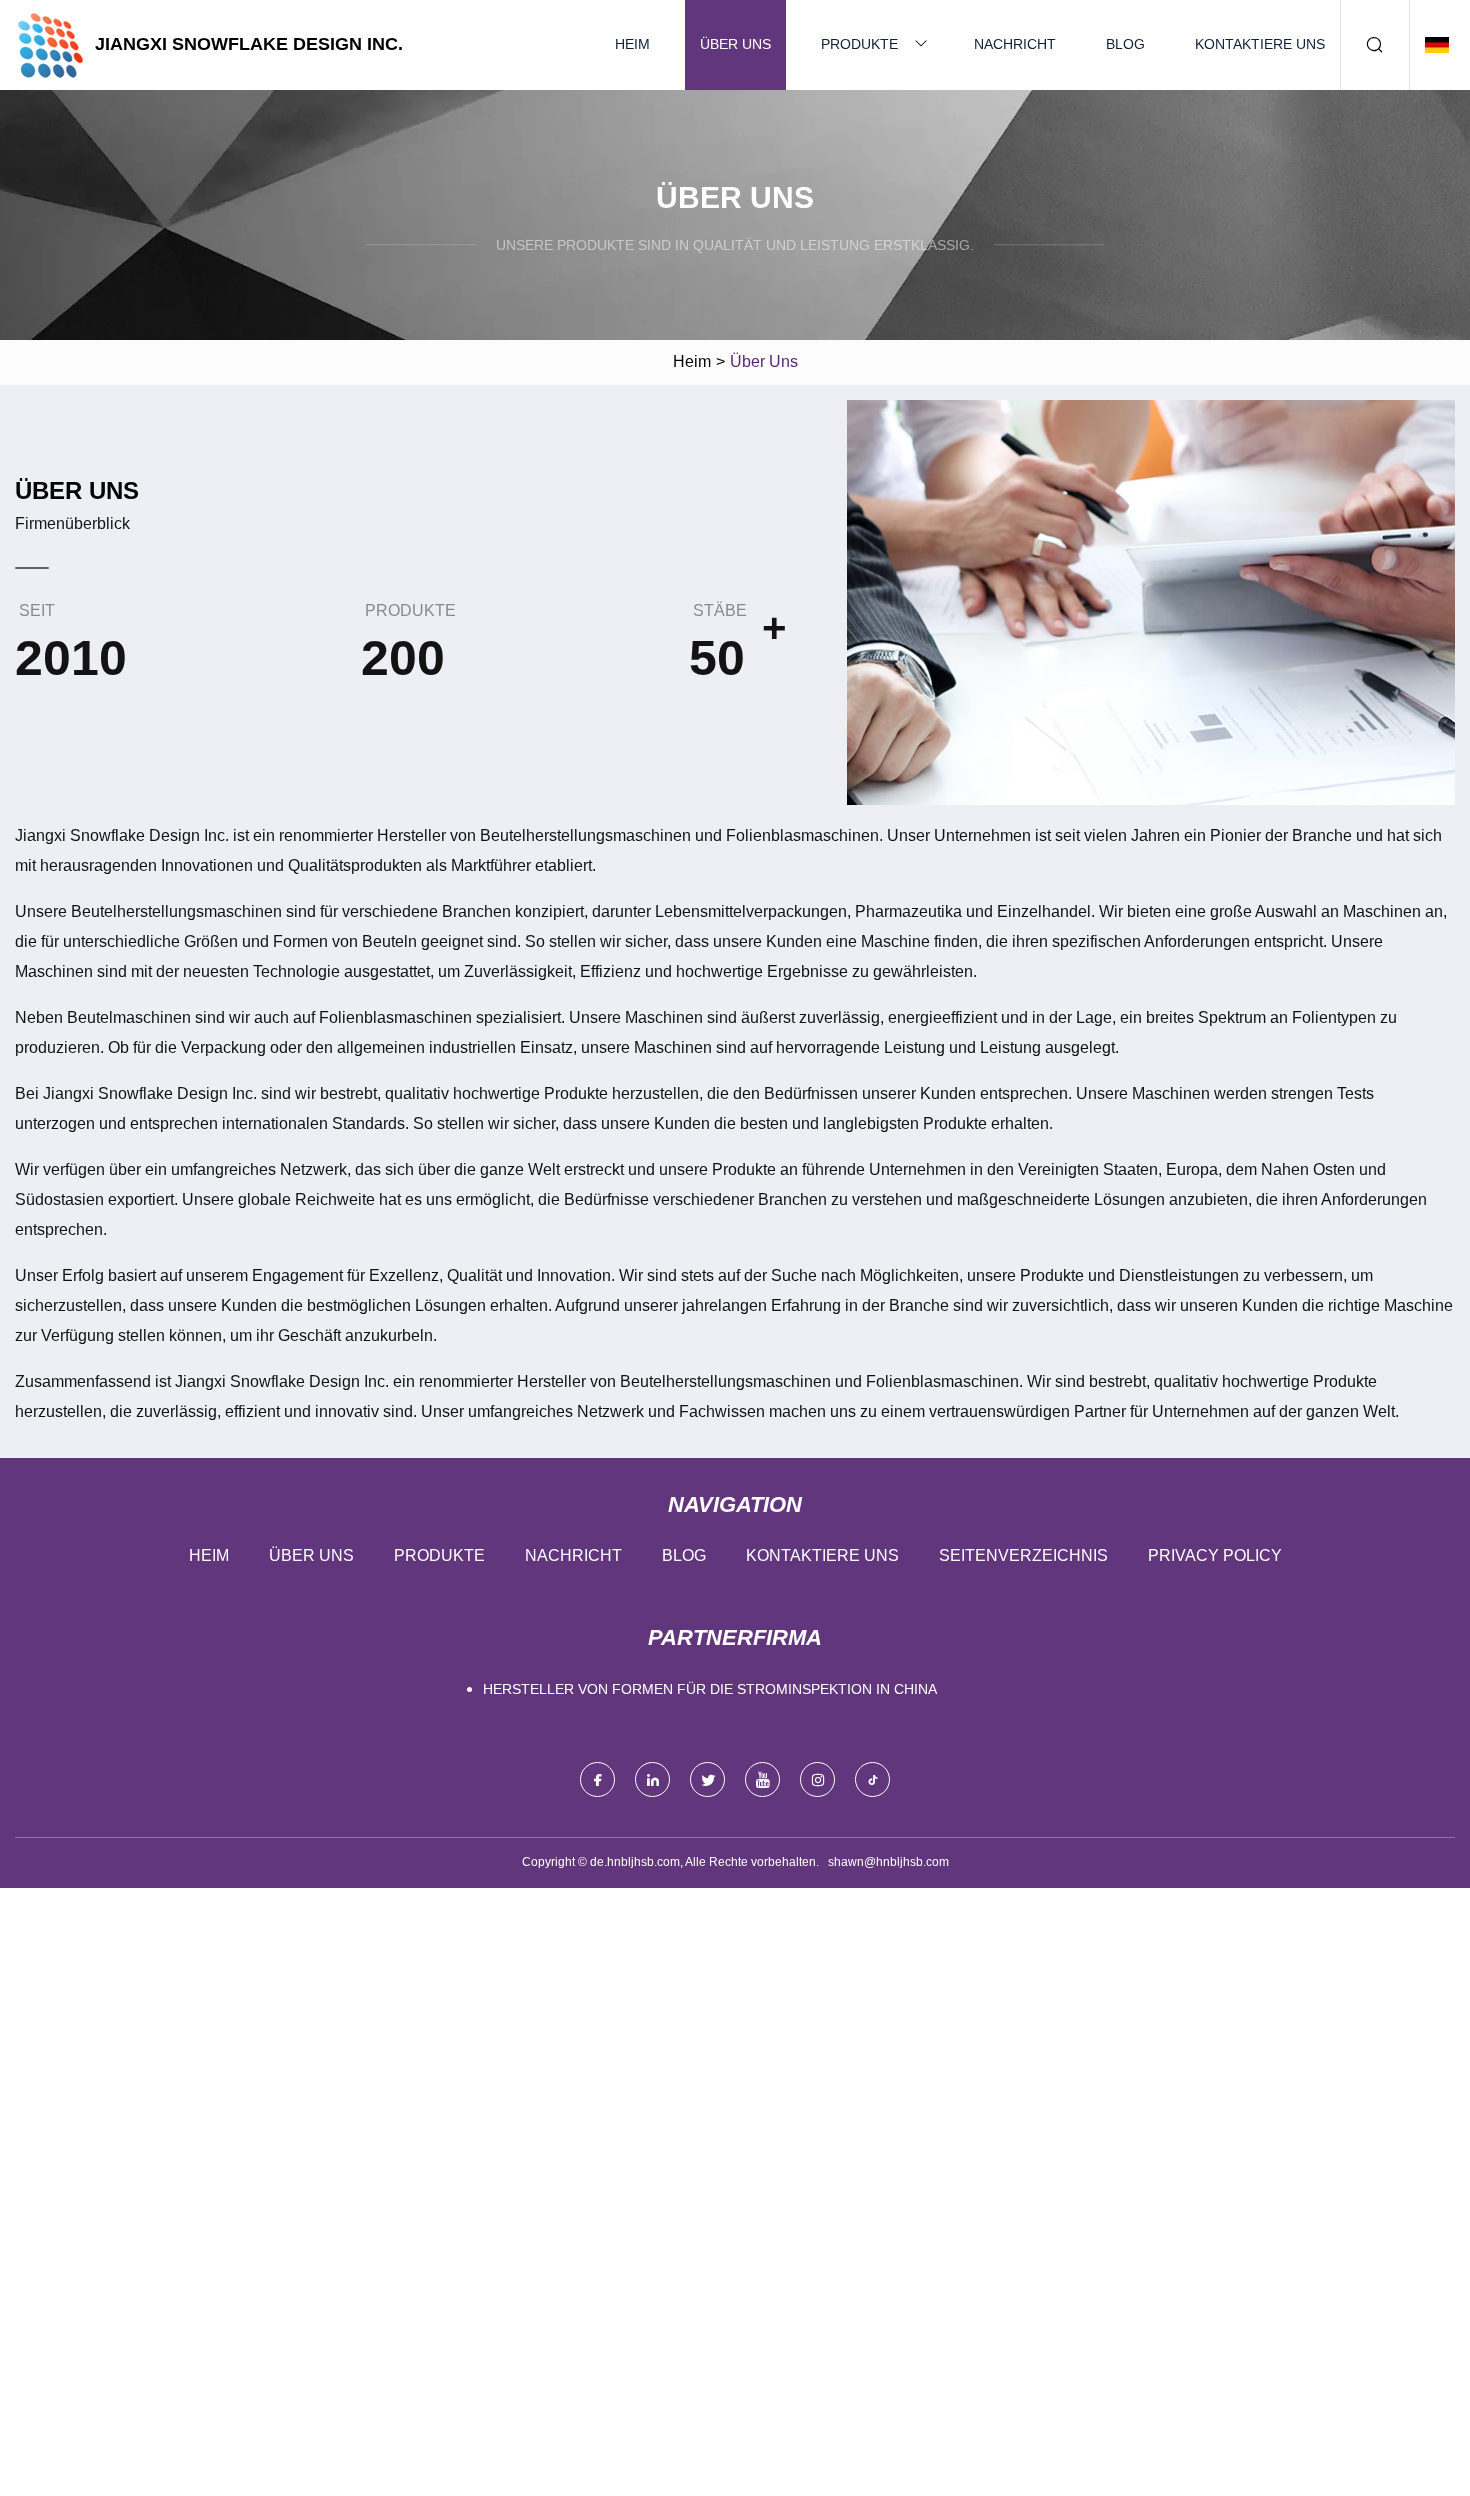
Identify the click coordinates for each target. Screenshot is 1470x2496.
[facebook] (597, 1779)
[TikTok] (872, 1779)
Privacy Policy (1215, 1555)
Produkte (859, 44)
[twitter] (707, 1779)
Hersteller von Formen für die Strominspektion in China (710, 1689)
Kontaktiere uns (1260, 44)
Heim (632, 44)
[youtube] (762, 1779)
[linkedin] (652, 1779)
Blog (1125, 44)
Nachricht (1015, 44)
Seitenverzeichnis (1023, 1555)
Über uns (735, 44)
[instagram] (817, 1779)
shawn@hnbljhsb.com (888, 1862)
